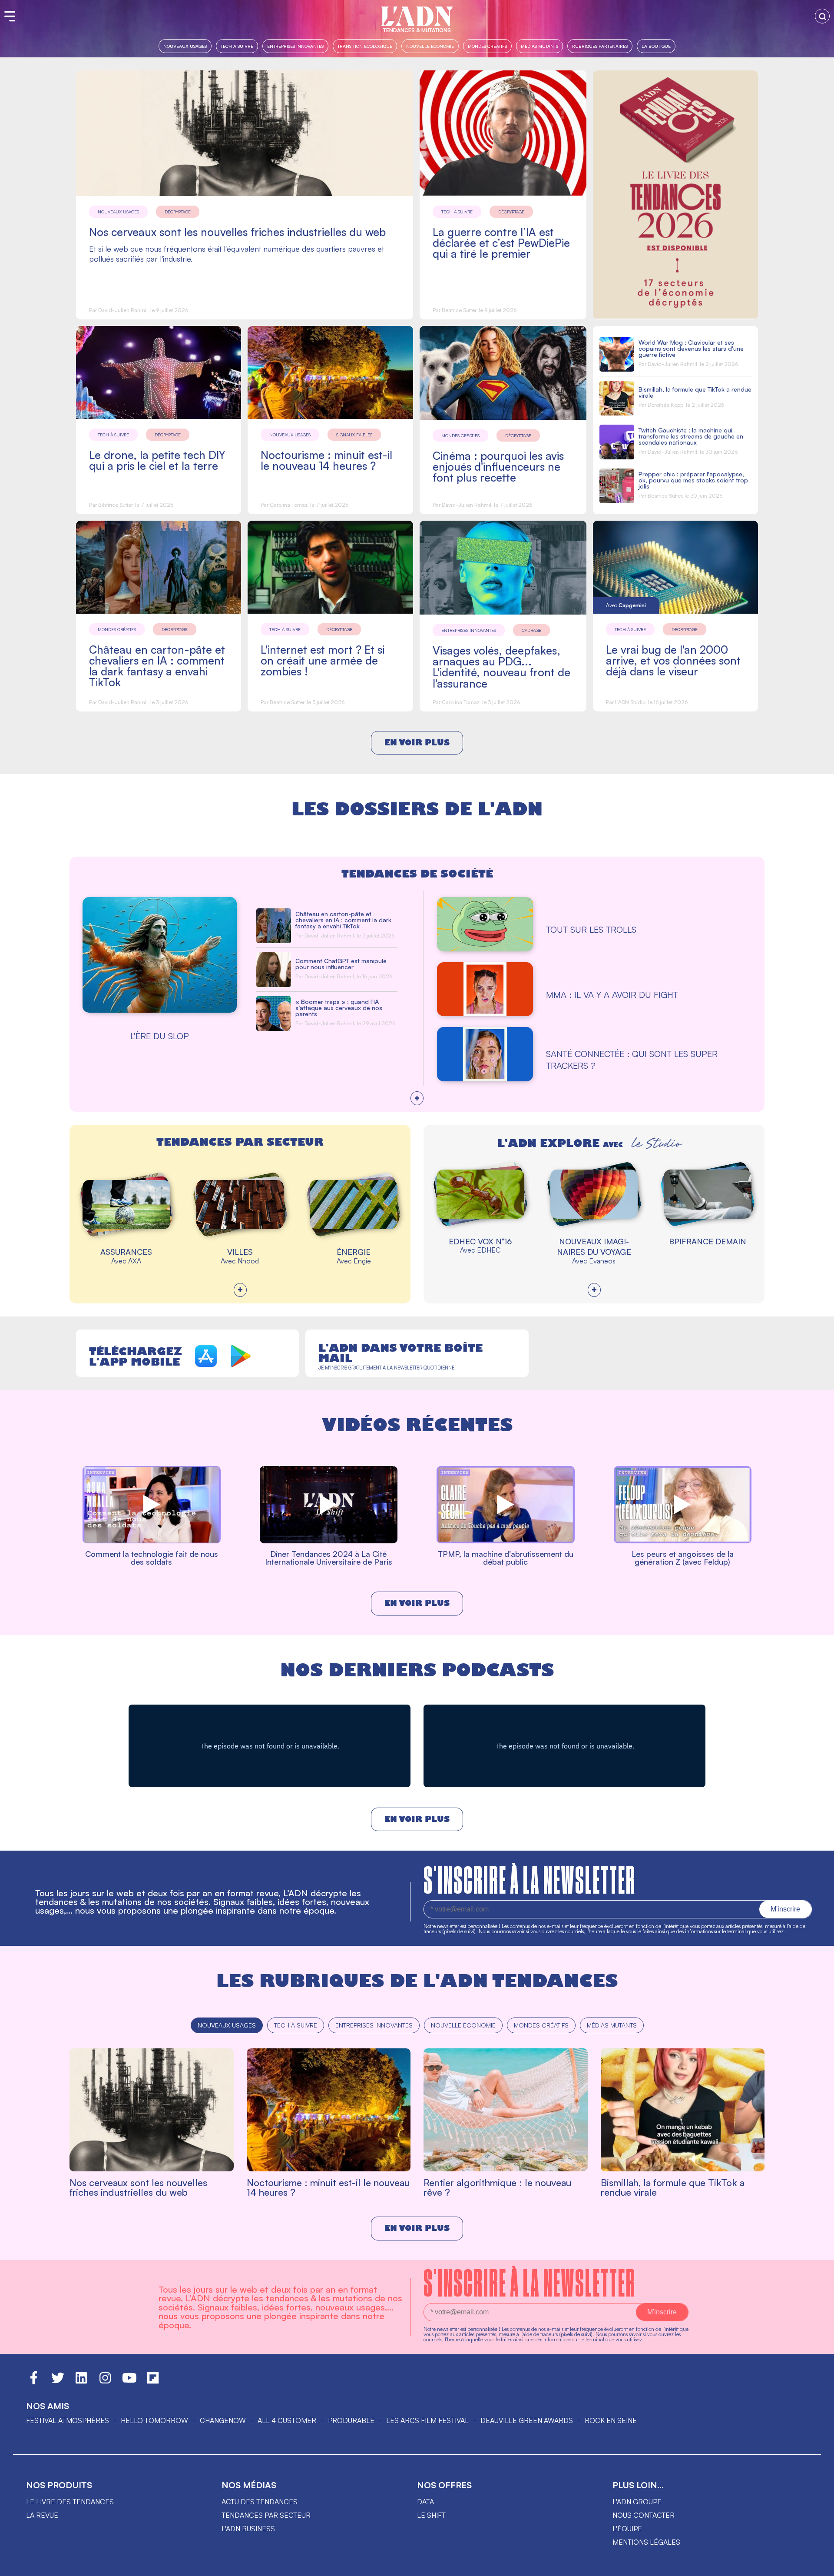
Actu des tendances (260, 2502)
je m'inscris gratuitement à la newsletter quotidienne (386, 1368)
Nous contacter (644, 2515)
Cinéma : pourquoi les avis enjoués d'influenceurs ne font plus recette (498, 467)
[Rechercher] (822, 16)
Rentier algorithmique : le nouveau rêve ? (497, 2187)
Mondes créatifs (487, 46)
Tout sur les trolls (591, 929)
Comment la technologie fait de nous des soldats (152, 1558)
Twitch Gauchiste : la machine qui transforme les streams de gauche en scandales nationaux (691, 436)
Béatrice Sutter (459, 310)
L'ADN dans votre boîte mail (400, 1353)
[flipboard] (153, 2382)
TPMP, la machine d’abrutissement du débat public (506, 1558)
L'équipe (627, 2529)
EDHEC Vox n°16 (480, 1241)
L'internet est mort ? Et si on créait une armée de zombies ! (323, 660)
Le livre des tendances (70, 2502)
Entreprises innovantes (295, 46)
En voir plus (417, 743)
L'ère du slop (160, 1036)
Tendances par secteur (266, 2515)
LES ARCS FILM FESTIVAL (427, 2420)
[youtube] (129, 2382)
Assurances (126, 1252)
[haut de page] (819, 2565)
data (425, 2502)
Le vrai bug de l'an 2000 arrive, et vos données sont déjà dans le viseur (673, 660)
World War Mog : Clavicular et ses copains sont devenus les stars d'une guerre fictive (691, 348)
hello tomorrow (154, 2420)
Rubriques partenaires (600, 46)
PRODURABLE (351, 2420)
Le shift (431, 2515)
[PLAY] (152, 1542)
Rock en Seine (611, 2420)
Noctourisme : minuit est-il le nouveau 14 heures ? (326, 460)
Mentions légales (646, 2542)
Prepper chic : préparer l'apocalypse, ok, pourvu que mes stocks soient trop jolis (693, 480)
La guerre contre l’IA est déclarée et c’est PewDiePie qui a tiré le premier (501, 243)
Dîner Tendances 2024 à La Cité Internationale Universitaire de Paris (329, 1558)
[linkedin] (81, 2382)
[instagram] (105, 2382)
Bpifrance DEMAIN (708, 1241)
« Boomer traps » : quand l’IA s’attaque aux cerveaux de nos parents (339, 1008)
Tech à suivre (237, 46)
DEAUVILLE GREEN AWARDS (527, 2420)
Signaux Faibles (354, 435)
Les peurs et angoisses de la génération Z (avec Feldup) (683, 1558)
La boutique (656, 46)
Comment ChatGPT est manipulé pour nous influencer (341, 964)
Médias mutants (539, 46)
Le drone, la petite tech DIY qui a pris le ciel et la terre (157, 460)
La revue (42, 2515)
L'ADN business (248, 2529)
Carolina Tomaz (289, 505)
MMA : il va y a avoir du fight (612, 995)
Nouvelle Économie (430, 46)
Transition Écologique (365, 46)
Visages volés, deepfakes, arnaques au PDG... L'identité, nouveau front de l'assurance (501, 667)
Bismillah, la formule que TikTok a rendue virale (695, 392)
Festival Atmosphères (68, 2420)
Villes (240, 1252)
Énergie (354, 1252)
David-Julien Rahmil (123, 310)
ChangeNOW (223, 2420)
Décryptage (178, 212)
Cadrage (531, 630)
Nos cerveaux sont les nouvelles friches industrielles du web (237, 232)
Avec (626, 605)
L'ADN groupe (637, 2502)
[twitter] (58, 2382)
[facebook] (34, 2382)
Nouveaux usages (185, 46)
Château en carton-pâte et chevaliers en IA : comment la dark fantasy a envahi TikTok (157, 666)
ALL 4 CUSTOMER (287, 2420)
